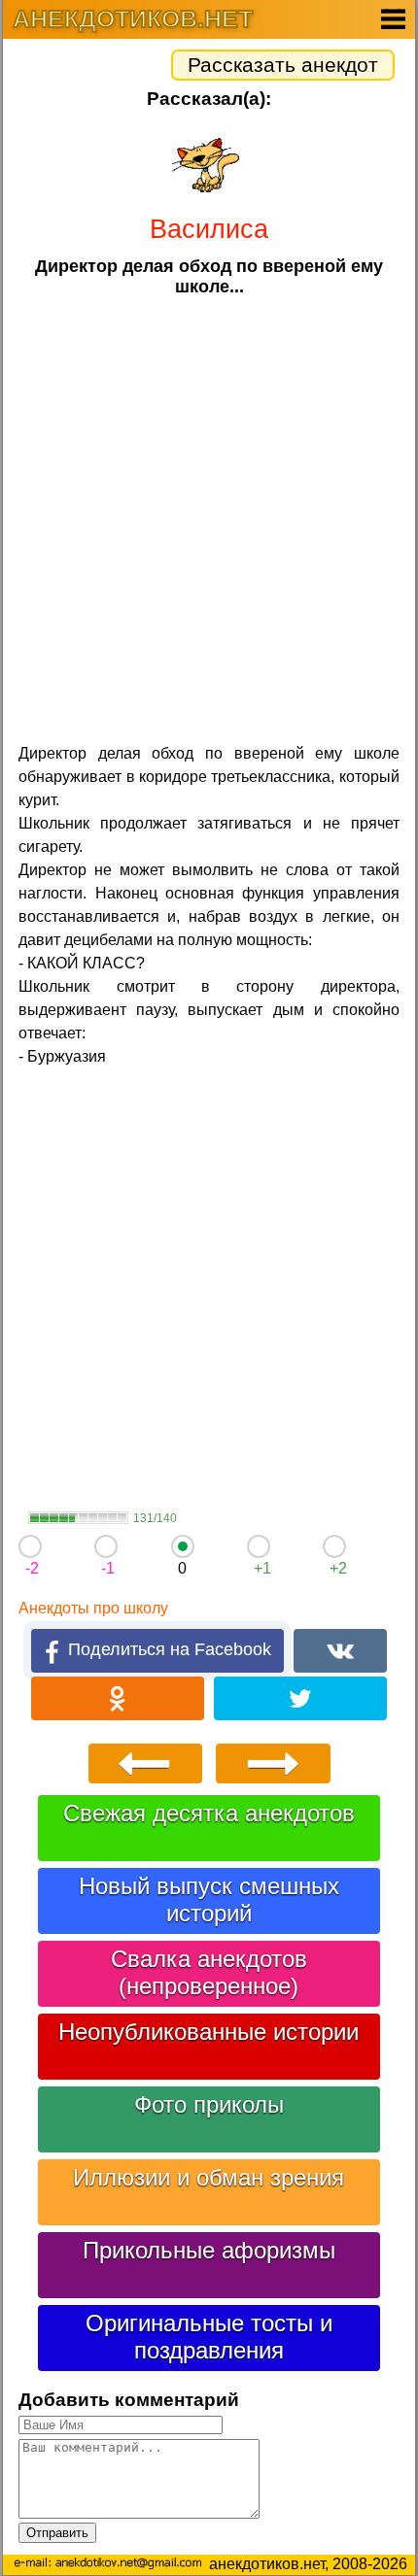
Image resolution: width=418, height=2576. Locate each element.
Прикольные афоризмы (209, 2250)
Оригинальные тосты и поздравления (209, 2337)
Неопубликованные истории (209, 2032)
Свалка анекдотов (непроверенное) (209, 1972)
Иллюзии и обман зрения (209, 2177)
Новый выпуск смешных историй (209, 1899)
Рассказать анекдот (283, 65)
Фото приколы (209, 2104)
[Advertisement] (209, 518)
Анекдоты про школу (93, 1608)
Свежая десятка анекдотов (209, 1813)
